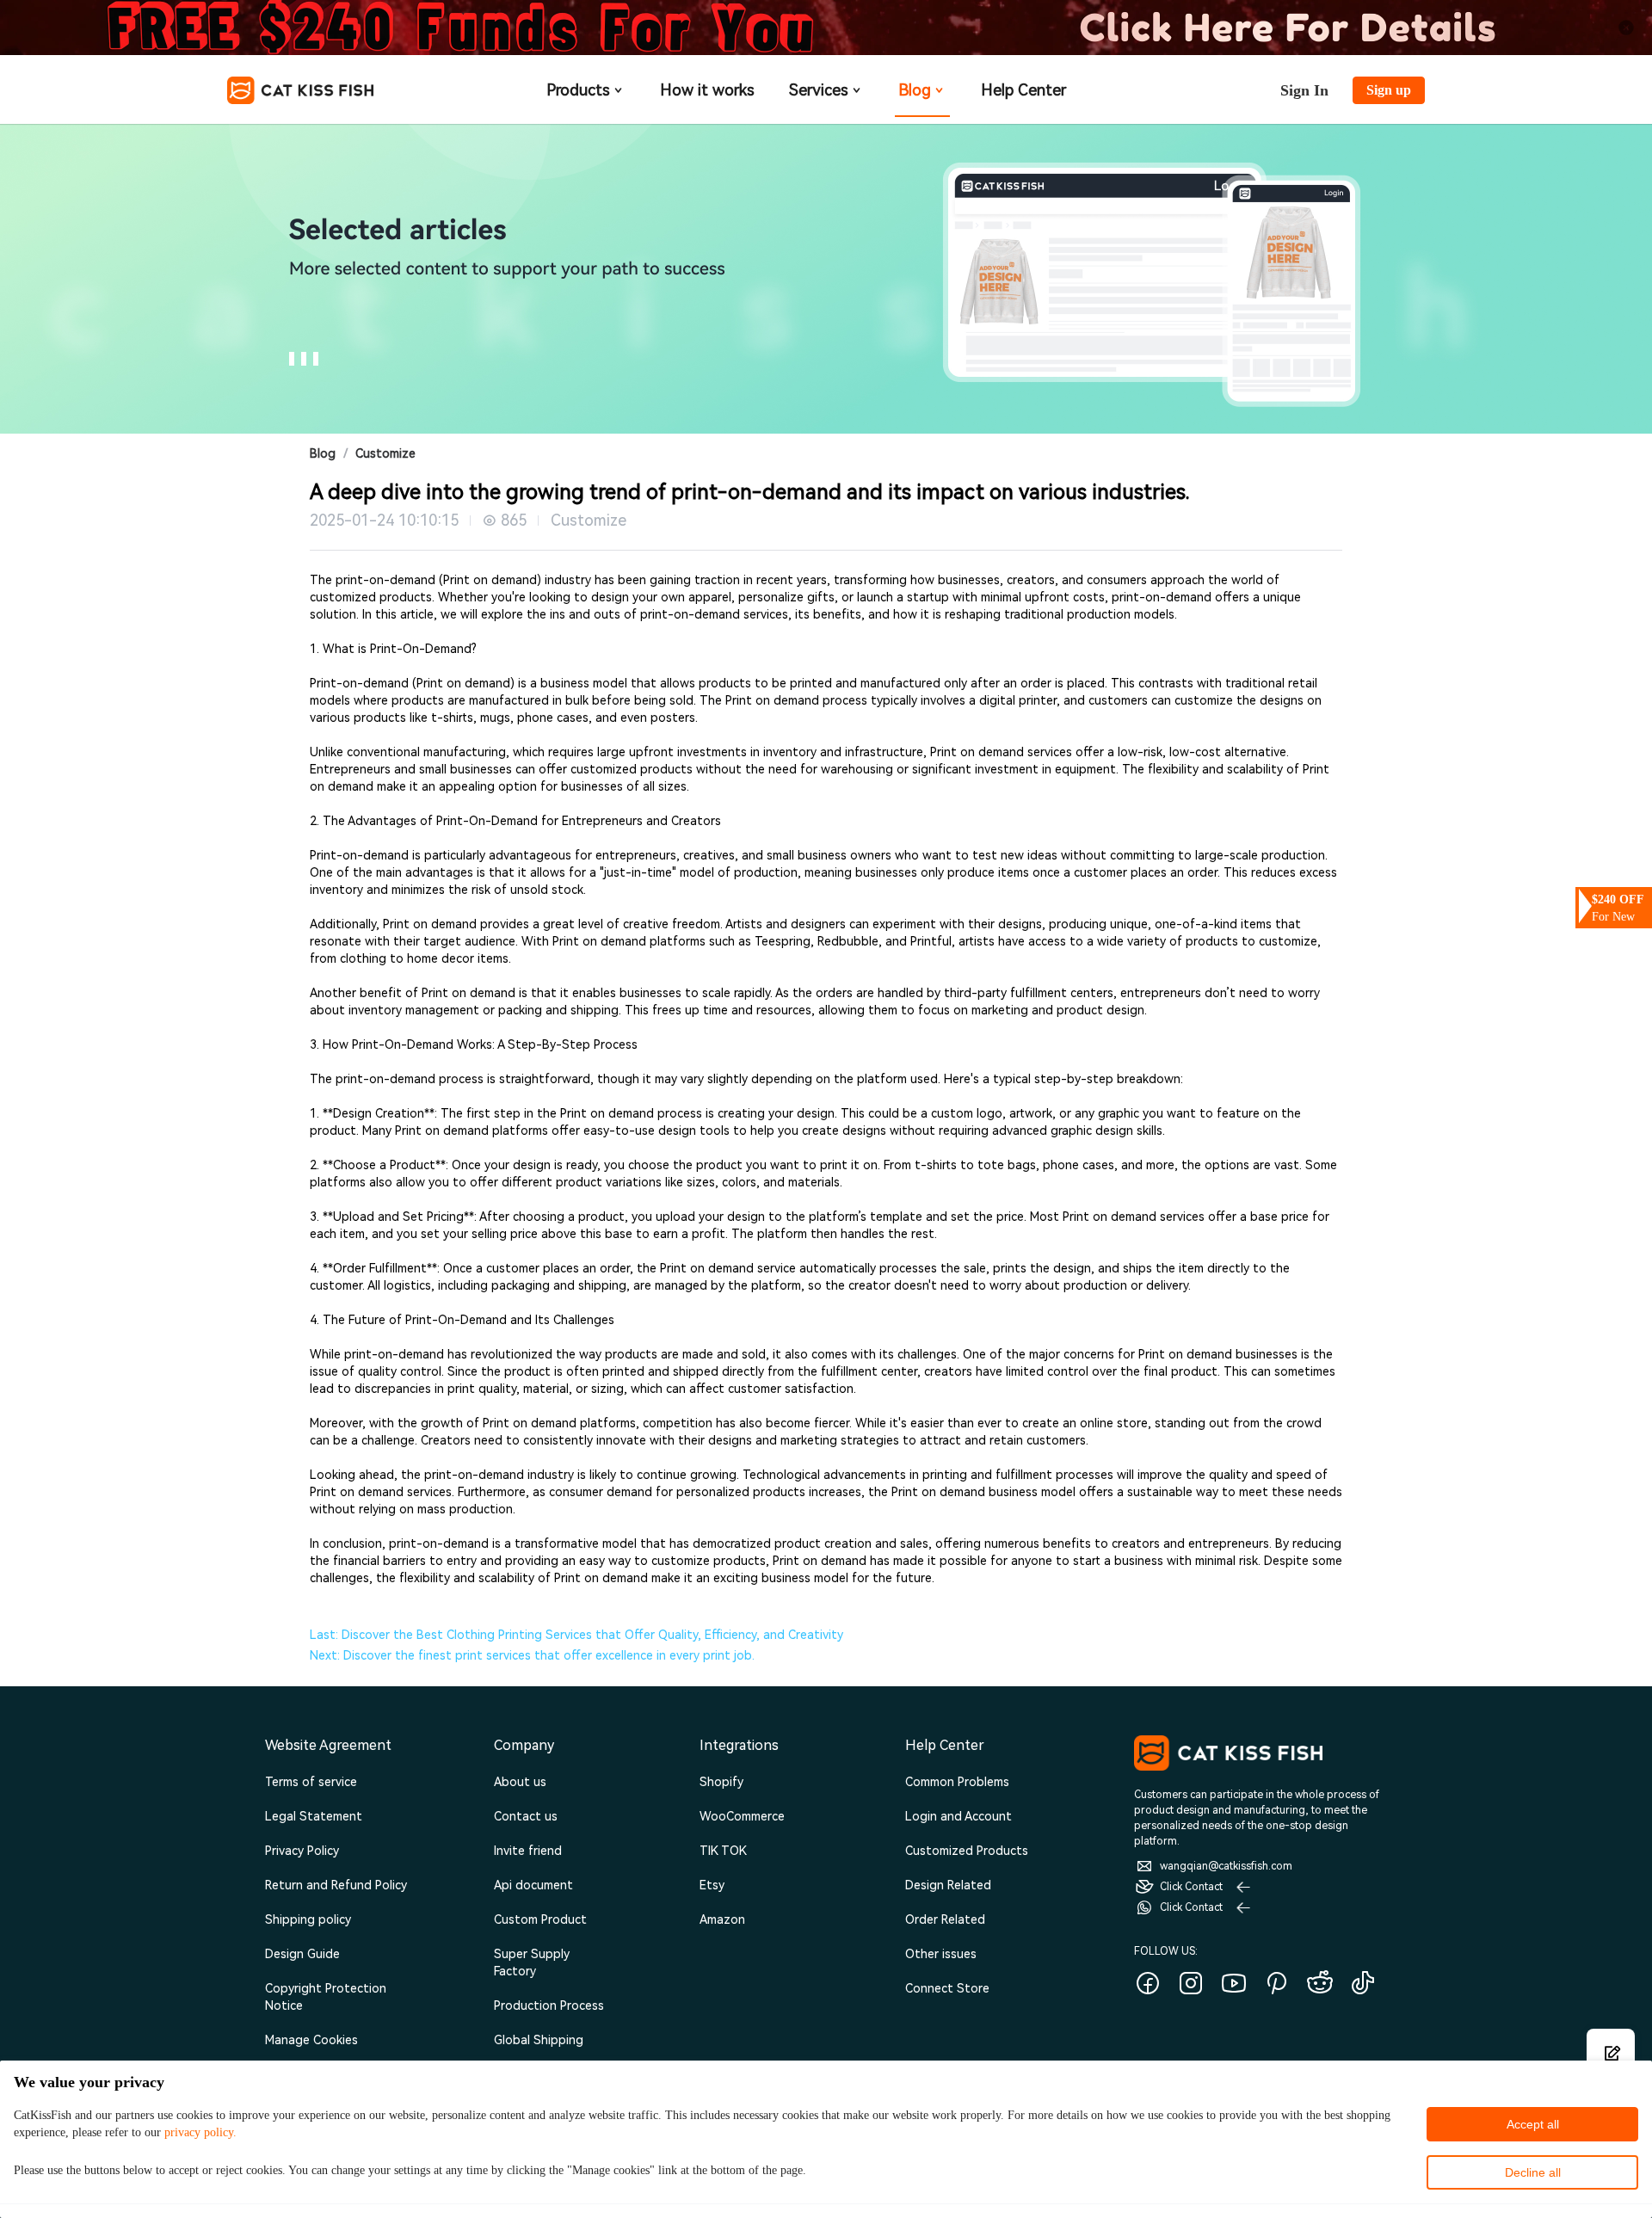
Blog (915, 90)
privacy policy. (200, 2132)
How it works (707, 90)
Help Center (1023, 90)
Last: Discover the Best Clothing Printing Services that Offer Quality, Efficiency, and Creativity (576, 1635)
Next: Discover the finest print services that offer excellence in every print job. (532, 1655)
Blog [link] (323, 453)
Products (578, 90)
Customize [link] (385, 453)
